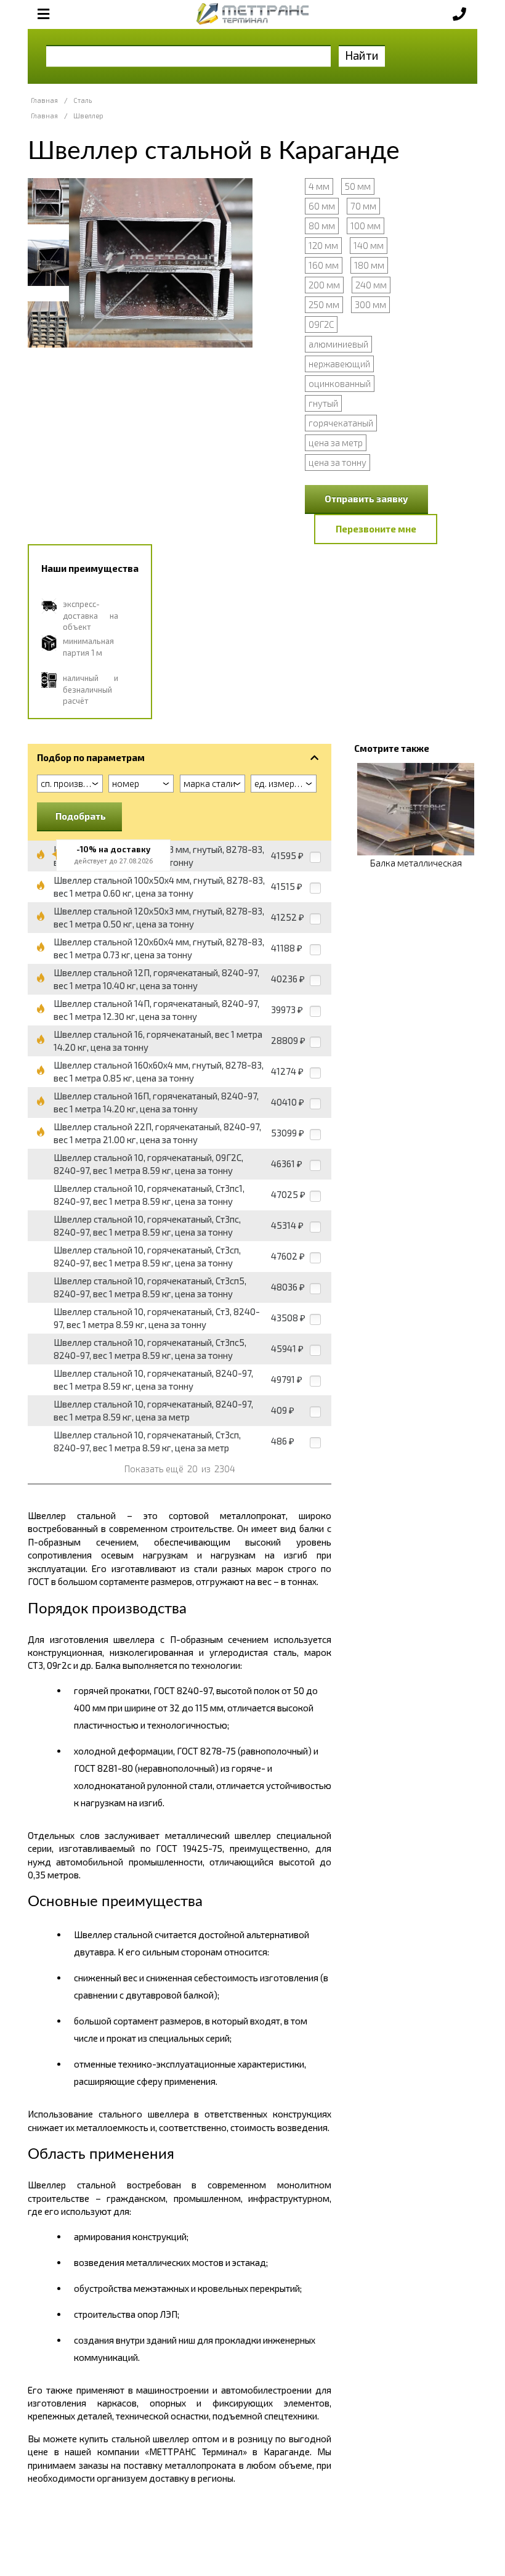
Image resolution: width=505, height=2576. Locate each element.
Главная (44, 100)
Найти (362, 55)
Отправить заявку (366, 499)
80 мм (322, 226)
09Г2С (321, 324)
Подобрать (81, 816)
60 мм (322, 206)
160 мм (324, 265)
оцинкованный (340, 383)
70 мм (363, 206)
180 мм (369, 265)
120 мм (323, 245)
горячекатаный (341, 423)
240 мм (371, 285)
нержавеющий (339, 364)
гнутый (323, 403)
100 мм (366, 226)
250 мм (324, 304)
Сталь (83, 100)
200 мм (324, 285)
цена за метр (336, 442)
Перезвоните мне (376, 529)
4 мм (319, 186)
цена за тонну (337, 462)
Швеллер (88, 116)
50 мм (358, 186)
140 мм (369, 245)
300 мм (370, 304)
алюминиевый (338, 344)
